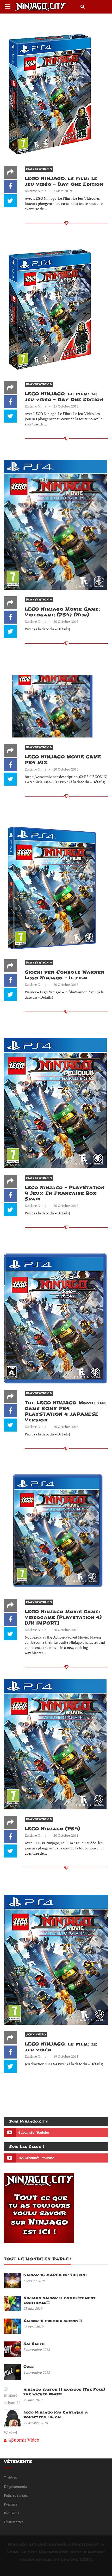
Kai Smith (34, 2344)
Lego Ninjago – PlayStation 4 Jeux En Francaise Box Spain (65, 1193)
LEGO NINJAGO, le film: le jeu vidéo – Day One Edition (64, 181)
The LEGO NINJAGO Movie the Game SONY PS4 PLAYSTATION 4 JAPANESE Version (66, 1411)
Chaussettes (14, 2522)
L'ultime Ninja (36, 191)
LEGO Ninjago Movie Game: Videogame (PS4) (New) (62, 612)
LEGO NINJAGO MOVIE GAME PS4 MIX (63, 760)
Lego (13, 2552)
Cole (29, 2367)
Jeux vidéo (36, 2034)
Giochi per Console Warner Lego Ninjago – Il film (65, 975)
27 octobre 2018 (36, 2423)
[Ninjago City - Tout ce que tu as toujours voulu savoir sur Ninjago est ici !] (41, 7)
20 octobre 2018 (66, 622)
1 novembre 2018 (37, 2372)
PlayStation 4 (39, 169)
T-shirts (10, 2478)
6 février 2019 (34, 2281)
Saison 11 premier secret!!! (53, 2321)
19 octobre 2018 (66, 2056)
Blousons (11, 2513)
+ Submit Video (23, 2440)
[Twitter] (10, 201)
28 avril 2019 (33, 2327)
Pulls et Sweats (16, 2495)
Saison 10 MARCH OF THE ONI (55, 2275)
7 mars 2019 (63, 191)
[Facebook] (10, 186)
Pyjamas (11, 2504)
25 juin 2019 (33, 2308)
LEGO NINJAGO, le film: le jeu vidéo (61, 2047)
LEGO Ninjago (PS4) (52, 1829)
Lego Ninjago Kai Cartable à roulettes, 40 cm (56, 2415)
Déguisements (15, 2486)
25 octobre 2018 (66, 406)
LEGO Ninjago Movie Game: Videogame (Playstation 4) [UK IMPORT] (63, 1617)
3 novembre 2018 (37, 2350)
